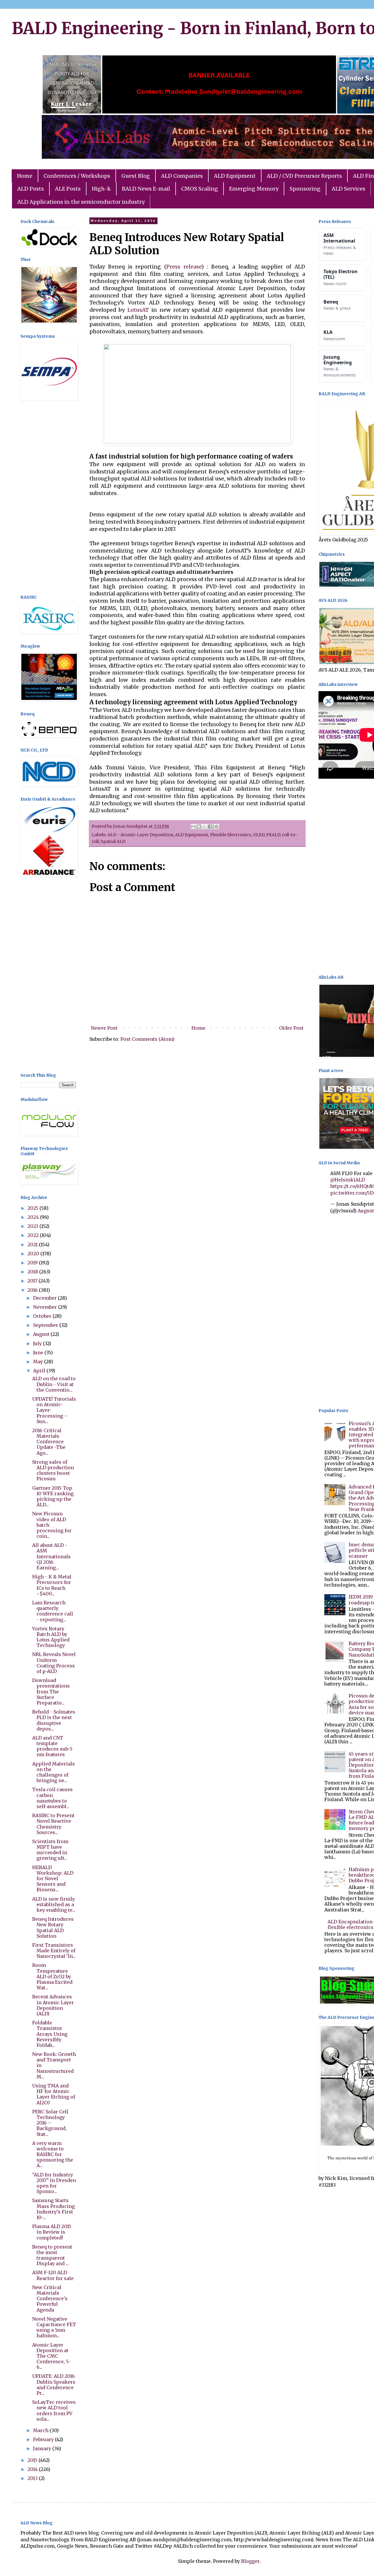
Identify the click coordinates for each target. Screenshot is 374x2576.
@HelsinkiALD (348, 1180)
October (43, 1316)
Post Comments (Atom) (147, 1039)
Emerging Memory (254, 189)
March (41, 2430)
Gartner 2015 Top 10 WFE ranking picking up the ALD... (53, 1496)
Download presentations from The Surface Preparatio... (51, 1692)
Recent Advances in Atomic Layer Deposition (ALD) (53, 2005)
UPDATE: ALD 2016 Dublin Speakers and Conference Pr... (54, 2385)
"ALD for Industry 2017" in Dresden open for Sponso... (54, 2183)
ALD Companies (182, 176)
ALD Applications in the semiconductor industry (81, 202)
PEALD (273, 835)
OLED (259, 835)
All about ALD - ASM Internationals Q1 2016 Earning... (51, 1556)
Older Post (291, 1028)
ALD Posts (31, 189)
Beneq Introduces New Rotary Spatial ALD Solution (53, 1927)
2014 (33, 2469)
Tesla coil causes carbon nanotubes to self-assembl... (52, 1798)
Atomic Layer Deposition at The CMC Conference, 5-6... (51, 2356)
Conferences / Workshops (77, 176)
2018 (33, 1272)
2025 (33, 1208)
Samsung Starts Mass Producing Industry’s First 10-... (53, 2209)
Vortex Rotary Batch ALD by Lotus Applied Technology (51, 1637)
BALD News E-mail (146, 189)
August (42, 1334)
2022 (34, 1235)
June (39, 1353)
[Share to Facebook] (210, 827)
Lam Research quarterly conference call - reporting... (53, 1611)
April (40, 1371)
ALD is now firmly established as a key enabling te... (54, 1904)
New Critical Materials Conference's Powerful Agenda (50, 2299)
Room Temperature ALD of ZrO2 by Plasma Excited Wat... (52, 1976)
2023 (33, 1226)
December (45, 1298)
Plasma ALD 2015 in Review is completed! (52, 2232)
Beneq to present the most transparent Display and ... (52, 2255)
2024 (34, 1217)
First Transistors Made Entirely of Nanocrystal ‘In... (54, 1951)
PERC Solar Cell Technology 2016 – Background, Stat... (50, 2123)
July (38, 1343)
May (39, 1362)
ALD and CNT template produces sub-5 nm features (52, 1746)
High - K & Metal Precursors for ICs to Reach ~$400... (52, 1585)
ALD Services (348, 189)
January (43, 2448)
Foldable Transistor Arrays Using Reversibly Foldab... (50, 2034)
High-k (101, 189)
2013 (33, 2478)
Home (25, 176)
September (46, 1325)
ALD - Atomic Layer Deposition (140, 835)
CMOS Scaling (200, 189)
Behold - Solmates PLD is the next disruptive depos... (54, 1720)
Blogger (250, 2561)
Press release (184, 267)
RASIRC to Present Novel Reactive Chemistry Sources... (53, 1824)
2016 (33, 1290)
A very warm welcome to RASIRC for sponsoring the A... (53, 2154)
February (44, 2439)
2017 (33, 1281)
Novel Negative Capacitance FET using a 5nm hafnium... (54, 2327)
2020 (34, 1254)
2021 (33, 1245)
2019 (33, 1263)
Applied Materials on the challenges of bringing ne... (53, 1772)
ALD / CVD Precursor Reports (304, 176)
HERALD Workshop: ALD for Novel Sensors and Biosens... (53, 1879)
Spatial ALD (113, 841)
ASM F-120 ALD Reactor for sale (53, 2275)
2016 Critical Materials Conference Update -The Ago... (49, 1442)
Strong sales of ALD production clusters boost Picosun (53, 1470)
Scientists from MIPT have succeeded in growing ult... (50, 1850)
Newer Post (104, 1028)
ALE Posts (68, 189)
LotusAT (138, 310)
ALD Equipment (235, 176)
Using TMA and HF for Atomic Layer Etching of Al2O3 (54, 2094)
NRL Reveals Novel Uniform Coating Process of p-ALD (54, 1663)
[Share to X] (205, 827)
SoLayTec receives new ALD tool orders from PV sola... (54, 2411)
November (46, 1307)
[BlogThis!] (199, 827)
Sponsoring (305, 189)
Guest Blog (136, 176)
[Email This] (193, 827)
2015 (33, 2460)
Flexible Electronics (231, 835)
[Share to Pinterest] (217, 827)
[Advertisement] (48, 498)
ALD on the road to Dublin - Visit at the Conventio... (54, 1384)
